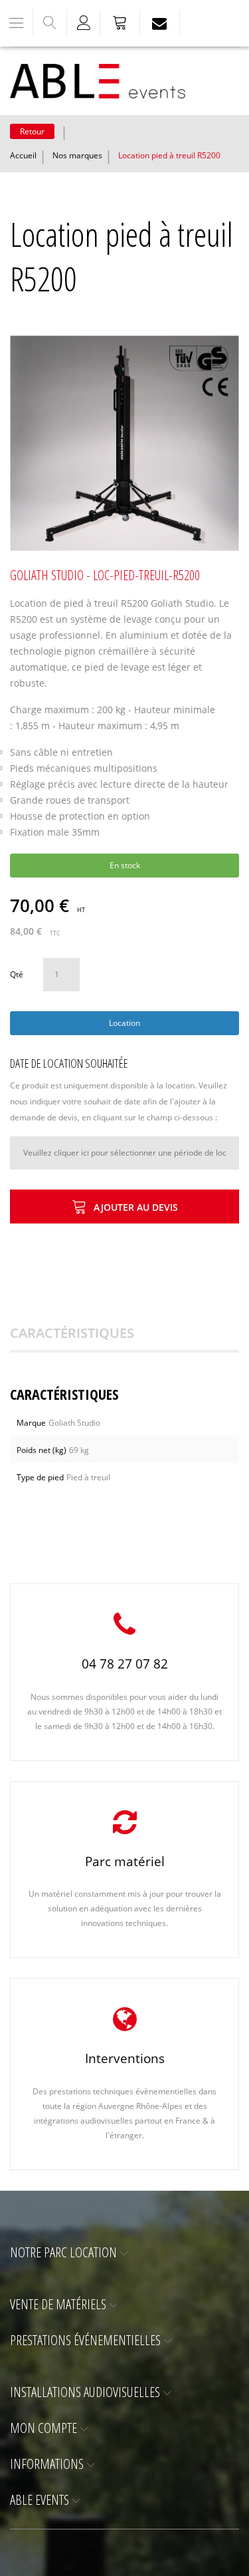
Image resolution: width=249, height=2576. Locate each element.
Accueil (23, 155)
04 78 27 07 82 (125, 1664)
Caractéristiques (72, 1333)
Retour (32, 131)
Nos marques (77, 155)
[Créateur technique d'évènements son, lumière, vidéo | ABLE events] (98, 81)
